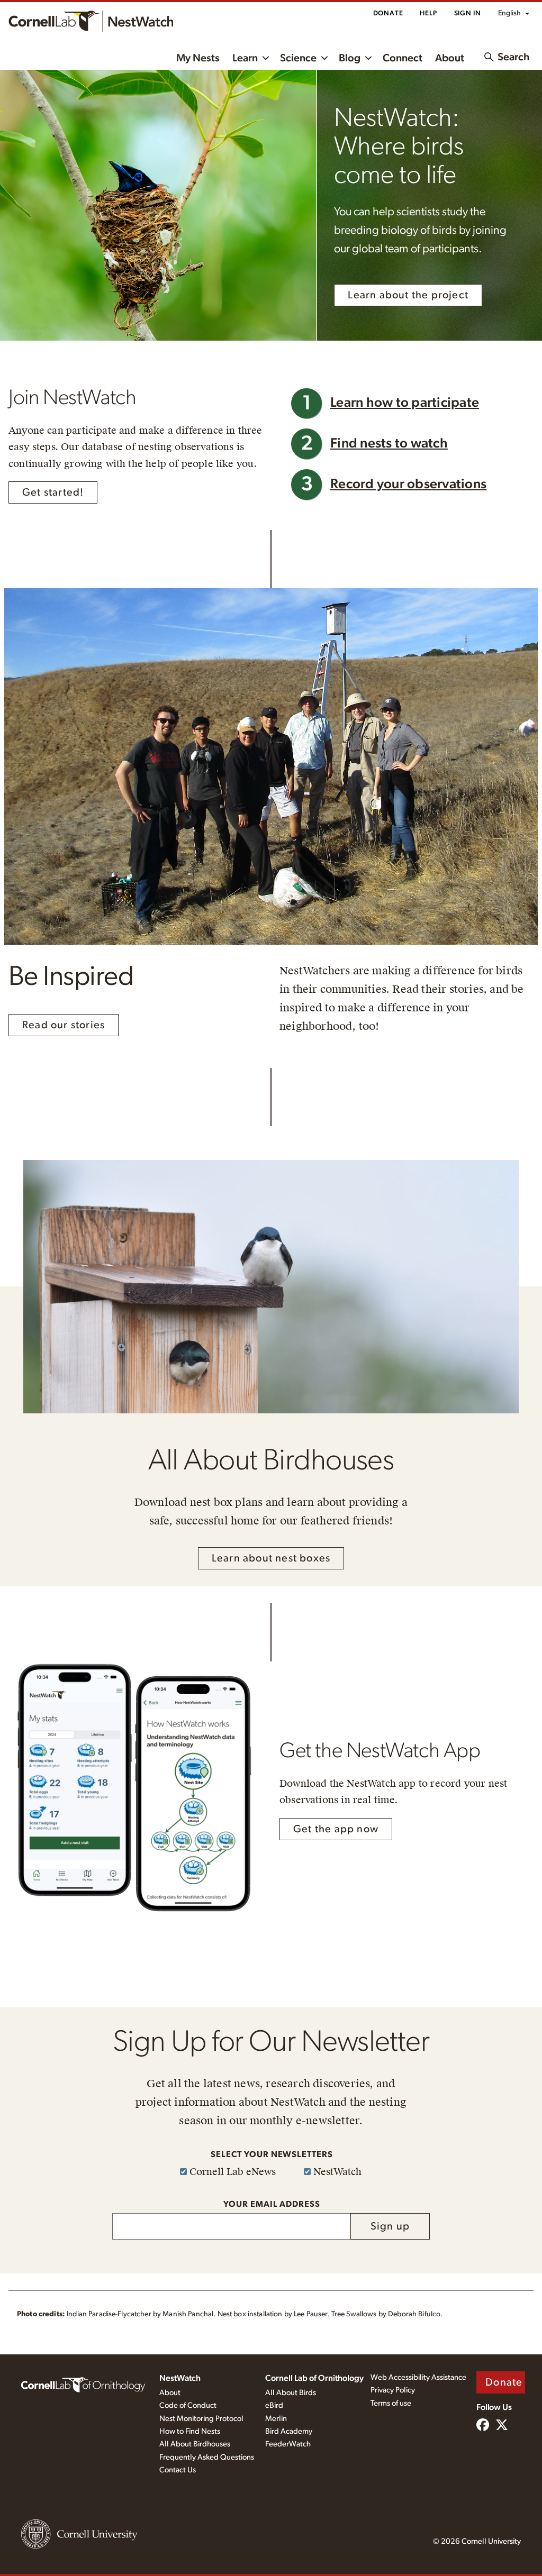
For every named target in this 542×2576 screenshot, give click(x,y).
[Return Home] (91, 21)
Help (428, 13)
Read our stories (64, 1025)
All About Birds (291, 2393)
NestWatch (180, 2378)
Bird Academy (289, 2431)
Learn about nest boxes (271, 1558)
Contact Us (178, 2470)
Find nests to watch (389, 444)
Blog (350, 58)
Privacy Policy (393, 2390)
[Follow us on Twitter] (502, 2426)
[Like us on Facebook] (483, 2426)
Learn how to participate (405, 403)
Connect (403, 58)
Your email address (272, 2204)
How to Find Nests (190, 2431)
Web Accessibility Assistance (418, 2377)
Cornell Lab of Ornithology (314, 2378)
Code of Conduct (188, 2405)
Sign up (390, 2226)
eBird (274, 2405)
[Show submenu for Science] (324, 57)
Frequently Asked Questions (207, 2457)
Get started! (53, 492)
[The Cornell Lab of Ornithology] (83, 2384)
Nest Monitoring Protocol (201, 2419)
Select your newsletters (272, 2154)
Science (298, 58)
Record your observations (408, 484)
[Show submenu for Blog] (368, 57)
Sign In (468, 13)
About (450, 58)
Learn (245, 58)
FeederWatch (288, 2444)
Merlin (276, 2419)
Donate (388, 13)
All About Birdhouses (195, 2444)
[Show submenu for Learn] (266, 57)
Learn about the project (408, 295)
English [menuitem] (509, 13)
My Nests (198, 58)
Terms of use (391, 2403)
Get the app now (336, 1829)
